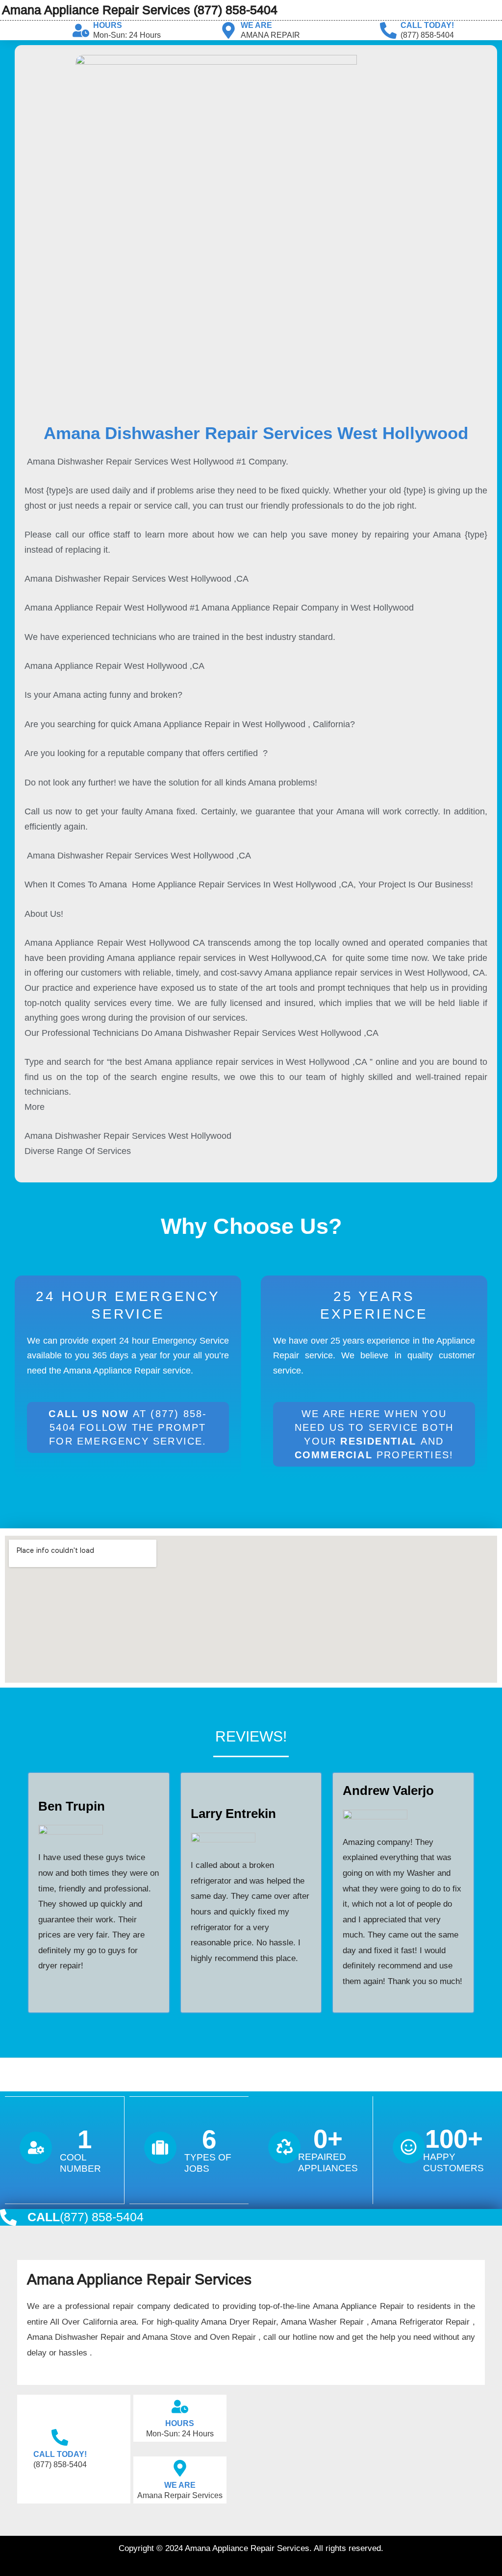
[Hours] (81, 30)
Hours (108, 25)
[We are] (228, 30)
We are (256, 25)
